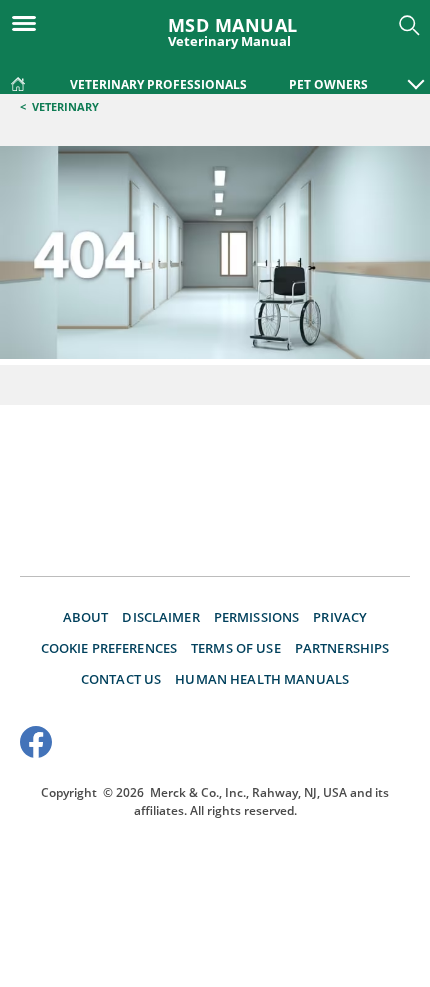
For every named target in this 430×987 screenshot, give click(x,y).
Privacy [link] (340, 617)
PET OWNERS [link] (328, 84)
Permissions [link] (257, 617)
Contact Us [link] (121, 679)
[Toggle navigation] (30, 22)
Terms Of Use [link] (236, 648)
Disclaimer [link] (160, 617)
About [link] (86, 617)
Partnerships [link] (342, 648)
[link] (18, 80)
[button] (416, 74)
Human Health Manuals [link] (262, 679)
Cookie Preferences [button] (109, 648)
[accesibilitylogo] (372, 745)
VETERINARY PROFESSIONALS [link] (158, 84)
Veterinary (65, 106)
